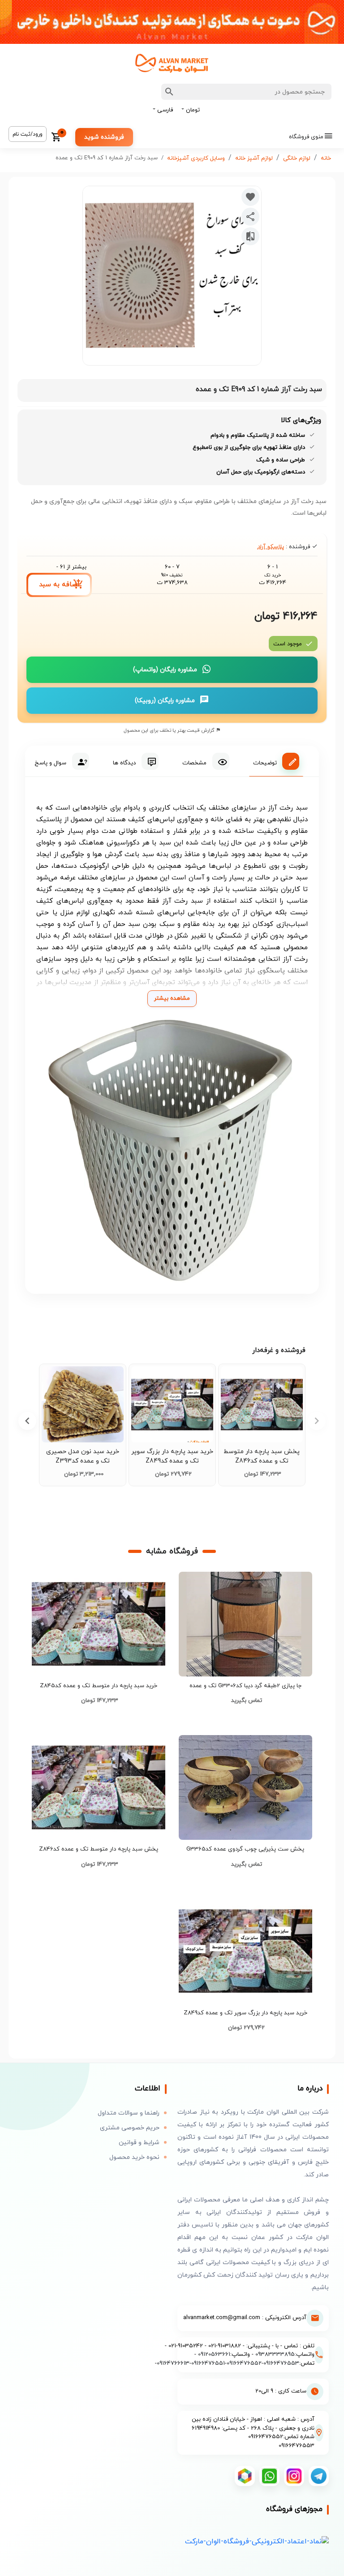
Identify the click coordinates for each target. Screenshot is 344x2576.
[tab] (276, 761)
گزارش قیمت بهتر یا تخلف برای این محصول (170, 730)
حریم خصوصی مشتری (130, 2128)
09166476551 (208, 2363)
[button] (27, 1421)
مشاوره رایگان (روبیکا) (165, 701)
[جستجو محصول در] (169, 92)
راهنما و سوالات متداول (129, 2113)
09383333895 (275, 2354)
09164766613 (173, 2363)
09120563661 (214, 2354)
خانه (326, 158)
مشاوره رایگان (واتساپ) (165, 670)
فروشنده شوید (104, 137)
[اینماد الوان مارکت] (257, 2541)
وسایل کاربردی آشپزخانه (196, 158)
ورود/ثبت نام (28, 134)
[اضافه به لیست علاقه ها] (250, 197)
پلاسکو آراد (271, 547)
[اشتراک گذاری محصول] (250, 217)
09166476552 (244, 2363)
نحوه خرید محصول (134, 2157)
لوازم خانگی (297, 158)
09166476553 (281, 2363)
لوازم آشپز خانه (254, 158)
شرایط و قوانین (139, 2143)
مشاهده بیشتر (172, 998)
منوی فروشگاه (306, 137)
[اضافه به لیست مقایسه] (250, 236)
